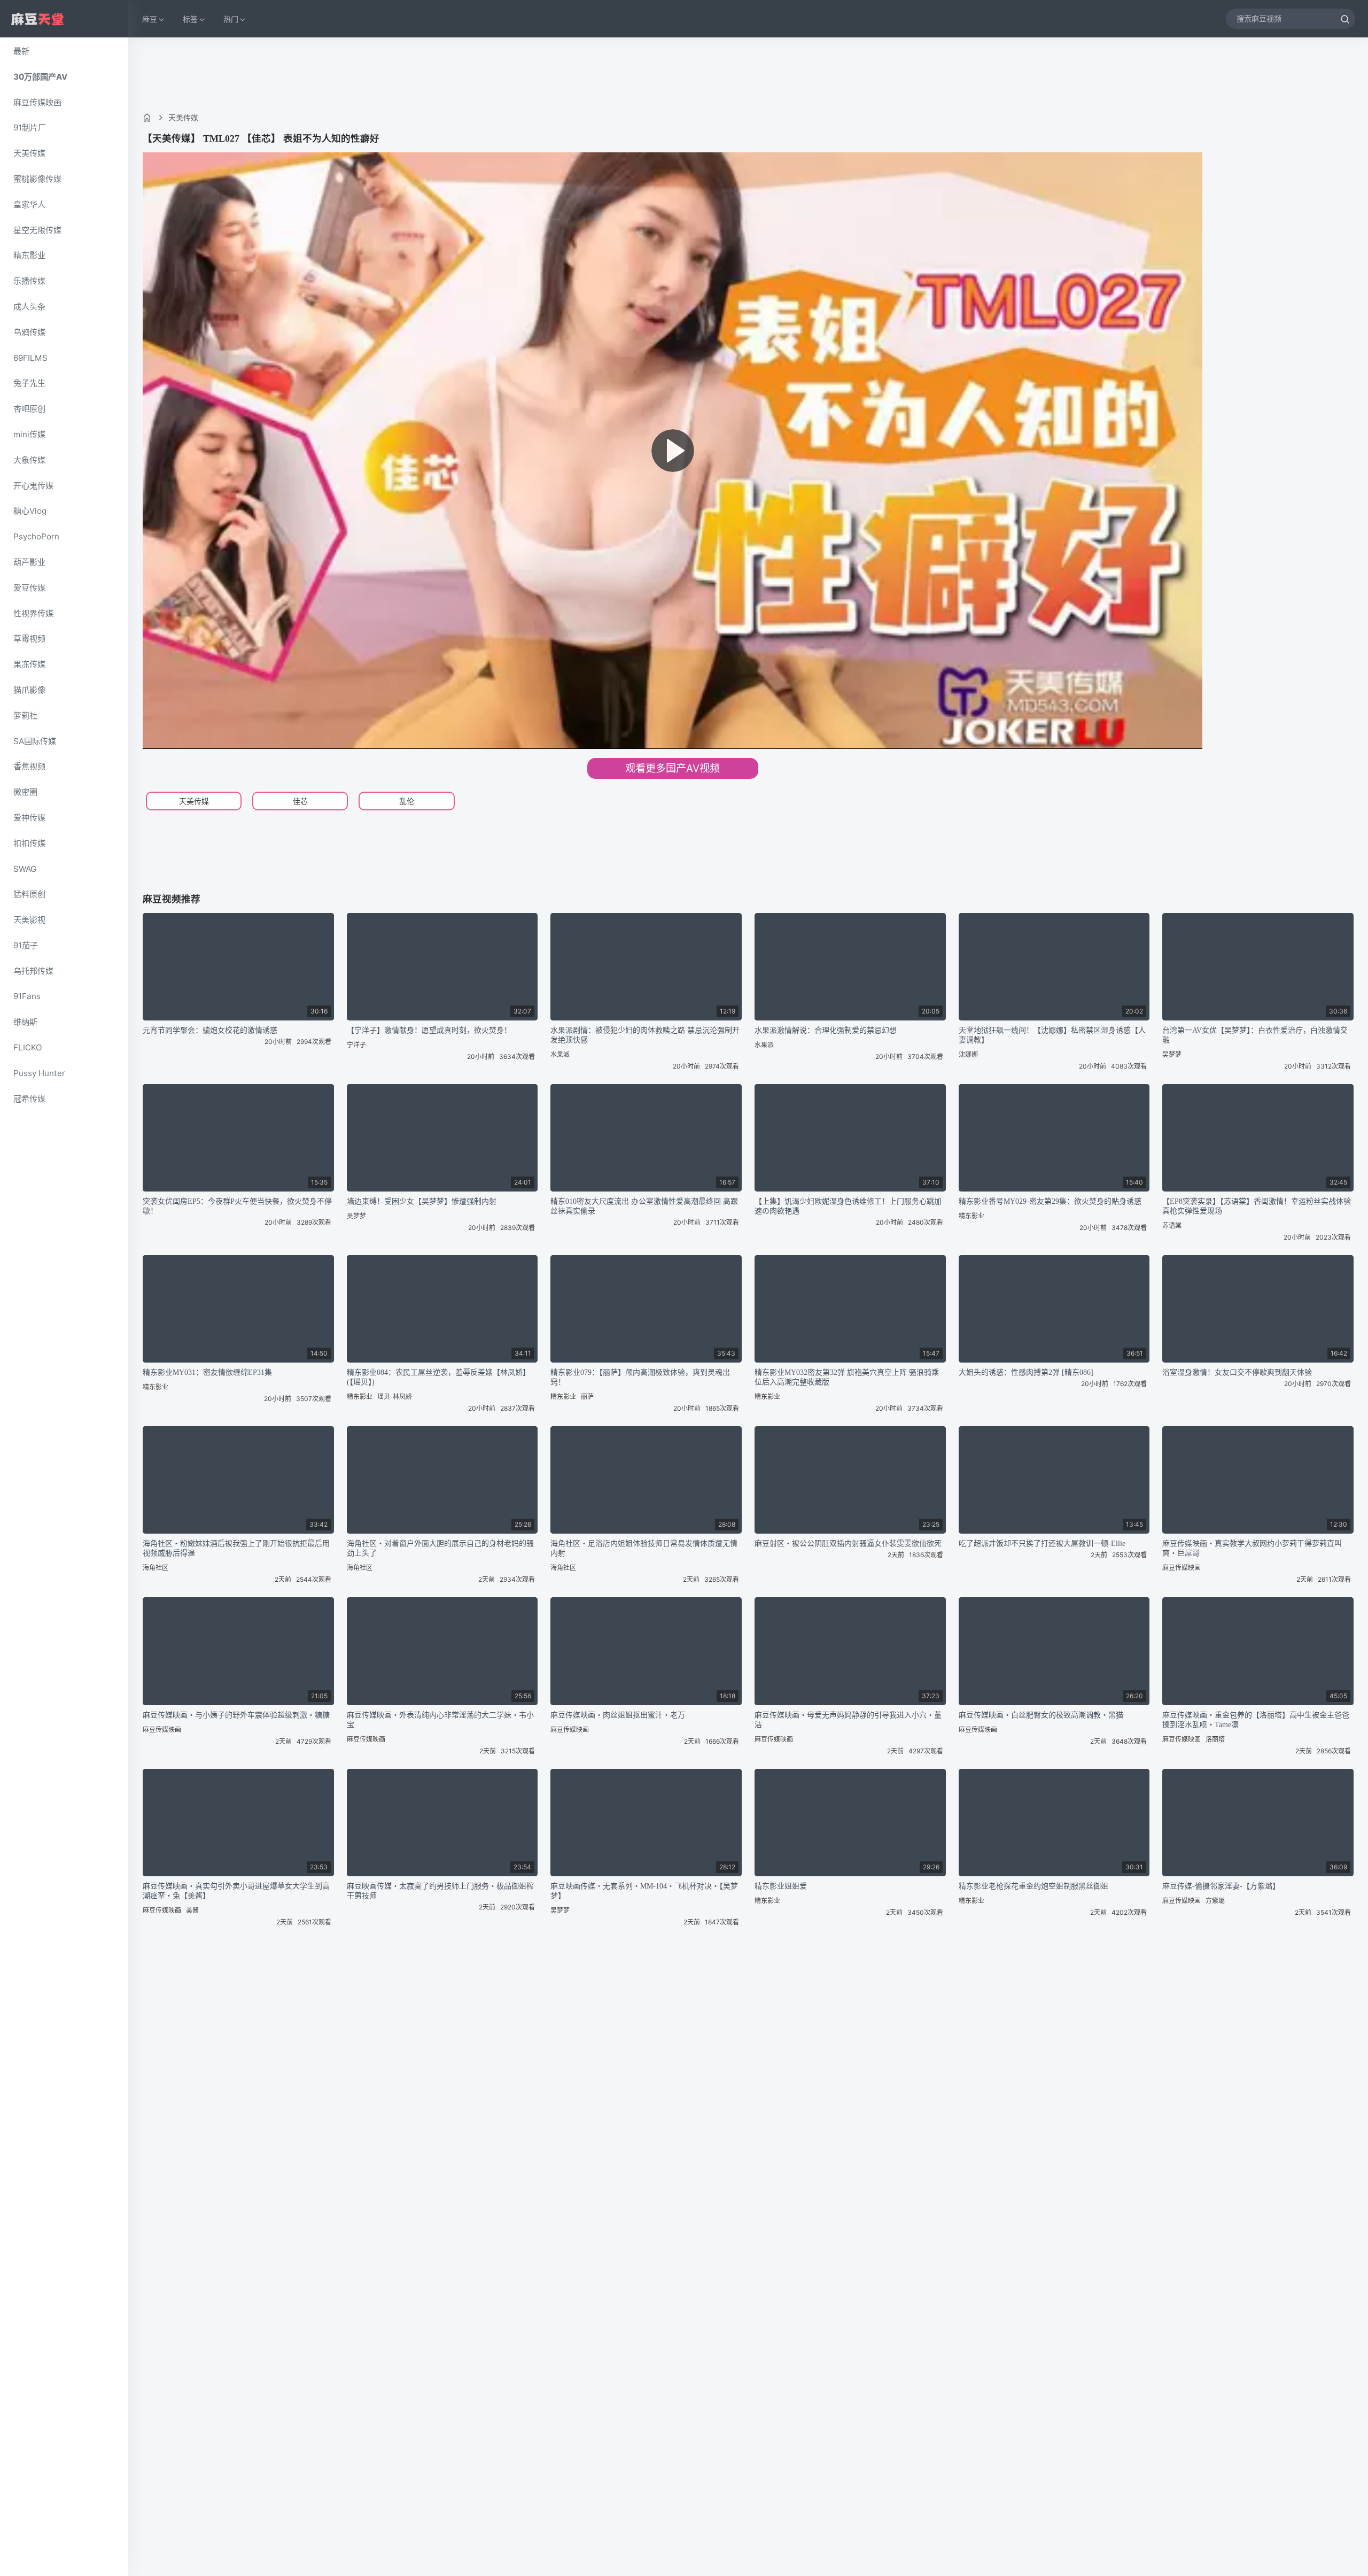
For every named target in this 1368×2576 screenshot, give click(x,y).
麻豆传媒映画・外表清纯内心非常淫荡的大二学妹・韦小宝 (440, 1720)
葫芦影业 (29, 562)
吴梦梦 (1172, 1054)
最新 (21, 51)
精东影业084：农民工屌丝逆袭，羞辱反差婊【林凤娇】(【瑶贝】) (438, 1377)
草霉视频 (29, 639)
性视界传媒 (33, 613)
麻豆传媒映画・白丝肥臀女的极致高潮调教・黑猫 (1041, 1715)
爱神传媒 (29, 818)
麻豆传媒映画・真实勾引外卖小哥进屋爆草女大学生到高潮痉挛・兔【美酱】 (236, 1891)
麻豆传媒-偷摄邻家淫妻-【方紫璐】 (1221, 1886)
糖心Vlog (30, 511)
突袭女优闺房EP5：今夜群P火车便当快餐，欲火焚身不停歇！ (237, 1206)
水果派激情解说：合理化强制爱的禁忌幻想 (826, 1030)
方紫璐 (1215, 1901)
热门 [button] (231, 19)
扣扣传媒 (29, 843)
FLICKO (28, 1047)
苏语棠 (1172, 1225)
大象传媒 (29, 460)
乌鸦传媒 (29, 332)
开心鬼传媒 (33, 486)
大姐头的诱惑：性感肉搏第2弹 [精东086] (1026, 1372)
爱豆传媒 (29, 588)
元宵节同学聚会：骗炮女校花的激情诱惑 (210, 1030)
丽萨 (587, 1397)
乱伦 (407, 801)
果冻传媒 (29, 664)
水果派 (560, 1054)
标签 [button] (190, 19)
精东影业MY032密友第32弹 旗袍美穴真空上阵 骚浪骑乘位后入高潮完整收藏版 (847, 1377)
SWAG (25, 869)
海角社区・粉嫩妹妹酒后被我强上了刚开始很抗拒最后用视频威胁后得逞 (236, 1548)
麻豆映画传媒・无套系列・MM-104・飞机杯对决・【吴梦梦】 (644, 1891)
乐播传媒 (29, 281)
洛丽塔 (1215, 1739)
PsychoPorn (36, 536)
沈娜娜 (968, 1054)
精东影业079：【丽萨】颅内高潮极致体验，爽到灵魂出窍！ (640, 1377)
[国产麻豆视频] (37, 19)
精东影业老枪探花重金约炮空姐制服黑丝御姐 (1033, 1886)
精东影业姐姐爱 (781, 1886)
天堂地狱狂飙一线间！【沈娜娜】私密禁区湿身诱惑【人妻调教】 (1052, 1035)
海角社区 (156, 1568)
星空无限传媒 (37, 230)
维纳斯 (25, 1022)
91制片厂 (30, 127)
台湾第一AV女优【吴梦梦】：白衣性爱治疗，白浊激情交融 (1255, 1035)
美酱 (192, 1910)
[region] (64, 1307)
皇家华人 (29, 204)
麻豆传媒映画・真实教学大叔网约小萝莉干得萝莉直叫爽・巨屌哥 (1252, 1548)
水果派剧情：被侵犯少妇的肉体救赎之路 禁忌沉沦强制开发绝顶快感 (645, 1035)
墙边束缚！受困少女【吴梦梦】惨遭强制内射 (422, 1201)
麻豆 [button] (150, 19)
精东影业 (29, 255)
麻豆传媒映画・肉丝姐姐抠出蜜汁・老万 (618, 1715)
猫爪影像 (29, 690)
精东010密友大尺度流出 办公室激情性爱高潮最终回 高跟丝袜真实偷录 (644, 1206)
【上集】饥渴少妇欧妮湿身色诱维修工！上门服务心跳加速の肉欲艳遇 (848, 1206)
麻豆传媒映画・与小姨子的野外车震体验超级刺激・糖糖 (236, 1715)
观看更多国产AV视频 (673, 768)
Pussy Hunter (39, 1073)
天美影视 (29, 920)
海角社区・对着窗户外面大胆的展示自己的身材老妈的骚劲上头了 (440, 1548)
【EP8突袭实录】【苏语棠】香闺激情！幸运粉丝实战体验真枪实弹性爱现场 (1257, 1206)
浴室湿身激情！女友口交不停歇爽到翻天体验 (1237, 1372)
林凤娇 (402, 1397)
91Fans (27, 996)
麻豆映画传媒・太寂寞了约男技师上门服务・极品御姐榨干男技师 (440, 1891)
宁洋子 (356, 1045)
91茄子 (26, 945)
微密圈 (25, 792)
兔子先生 (29, 383)
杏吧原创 (29, 409)
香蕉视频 (29, 766)
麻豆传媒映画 (37, 102)
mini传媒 (29, 434)
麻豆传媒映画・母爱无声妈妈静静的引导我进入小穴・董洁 (848, 1720)
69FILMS (30, 358)
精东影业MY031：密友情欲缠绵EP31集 (207, 1372)
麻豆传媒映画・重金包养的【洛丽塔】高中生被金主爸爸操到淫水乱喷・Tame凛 (1256, 1720)
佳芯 (300, 801)
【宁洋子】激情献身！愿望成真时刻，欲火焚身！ (429, 1030)
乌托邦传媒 (33, 971)
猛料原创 (29, 894)
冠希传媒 (29, 1099)
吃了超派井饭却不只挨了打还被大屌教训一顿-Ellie (1042, 1544)
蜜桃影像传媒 (37, 179)
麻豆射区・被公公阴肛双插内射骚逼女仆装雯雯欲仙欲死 (848, 1544)
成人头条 (29, 307)
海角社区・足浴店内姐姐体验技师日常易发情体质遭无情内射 (644, 1548)
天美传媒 (29, 153)
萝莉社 (25, 715)
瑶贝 (384, 1397)
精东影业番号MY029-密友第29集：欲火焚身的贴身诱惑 (1050, 1201)
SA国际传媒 (35, 741)
